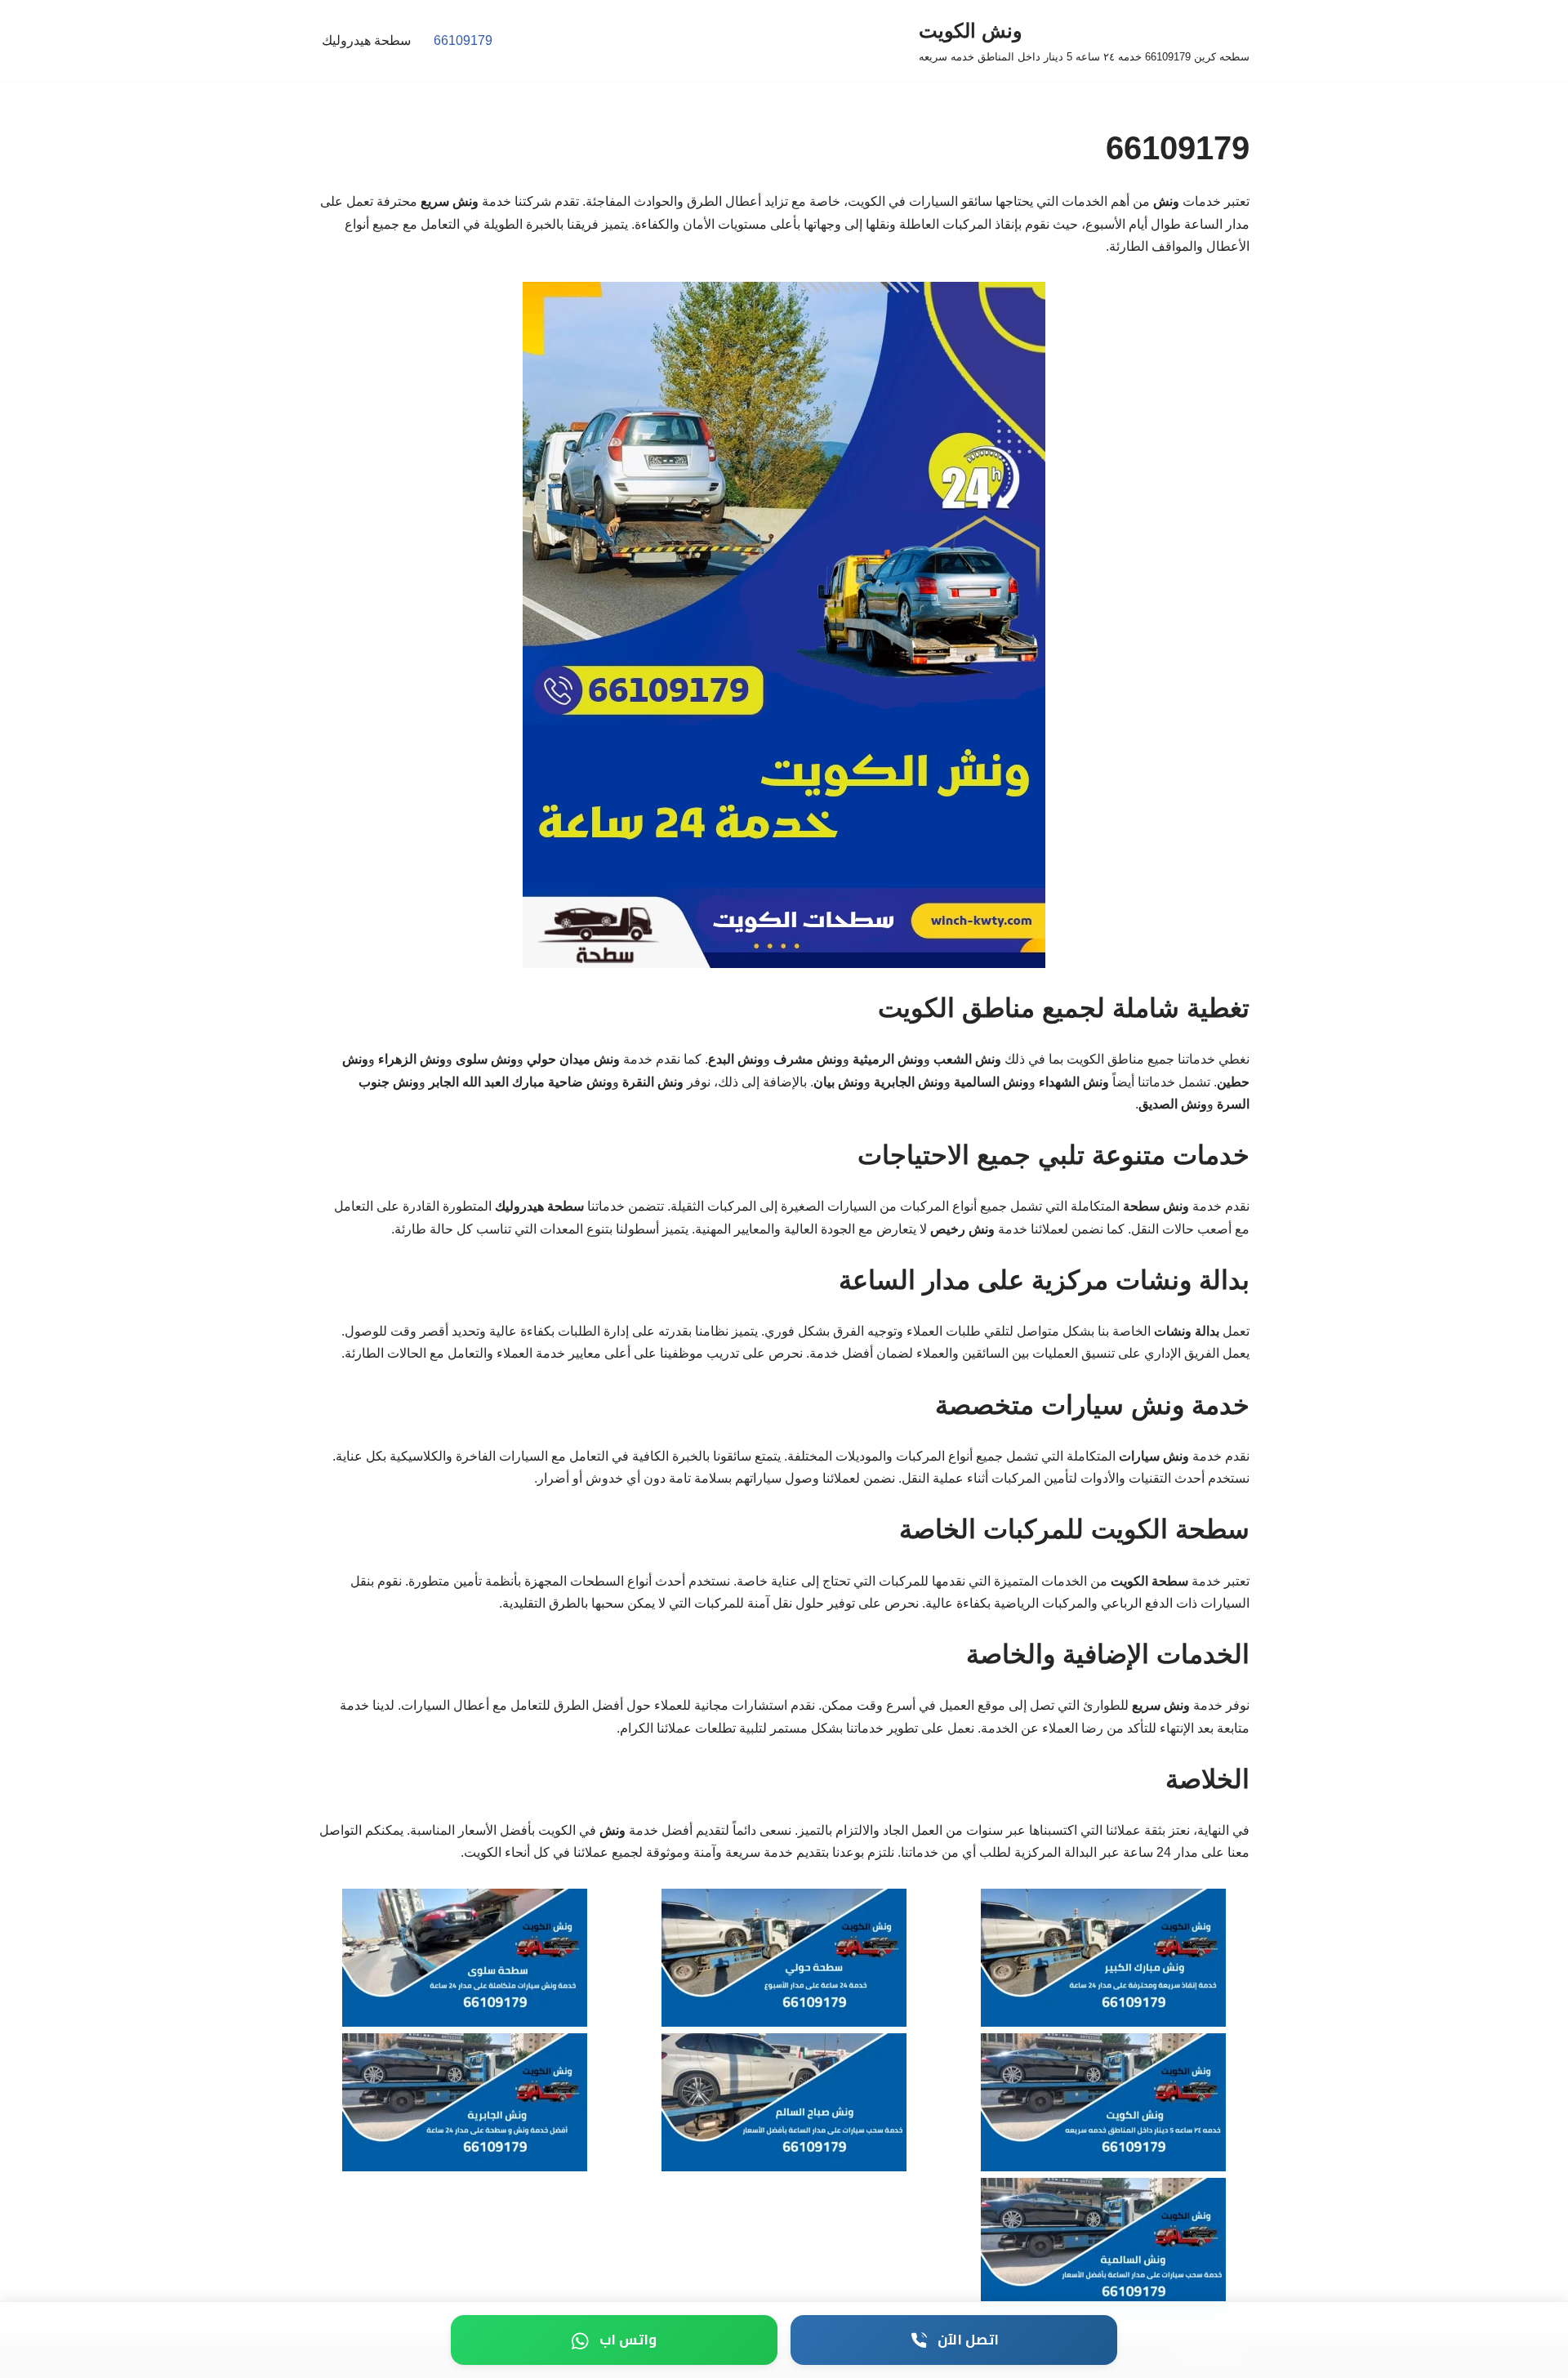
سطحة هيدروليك (366, 40)
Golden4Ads (1213, 2357)
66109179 (463, 40)
